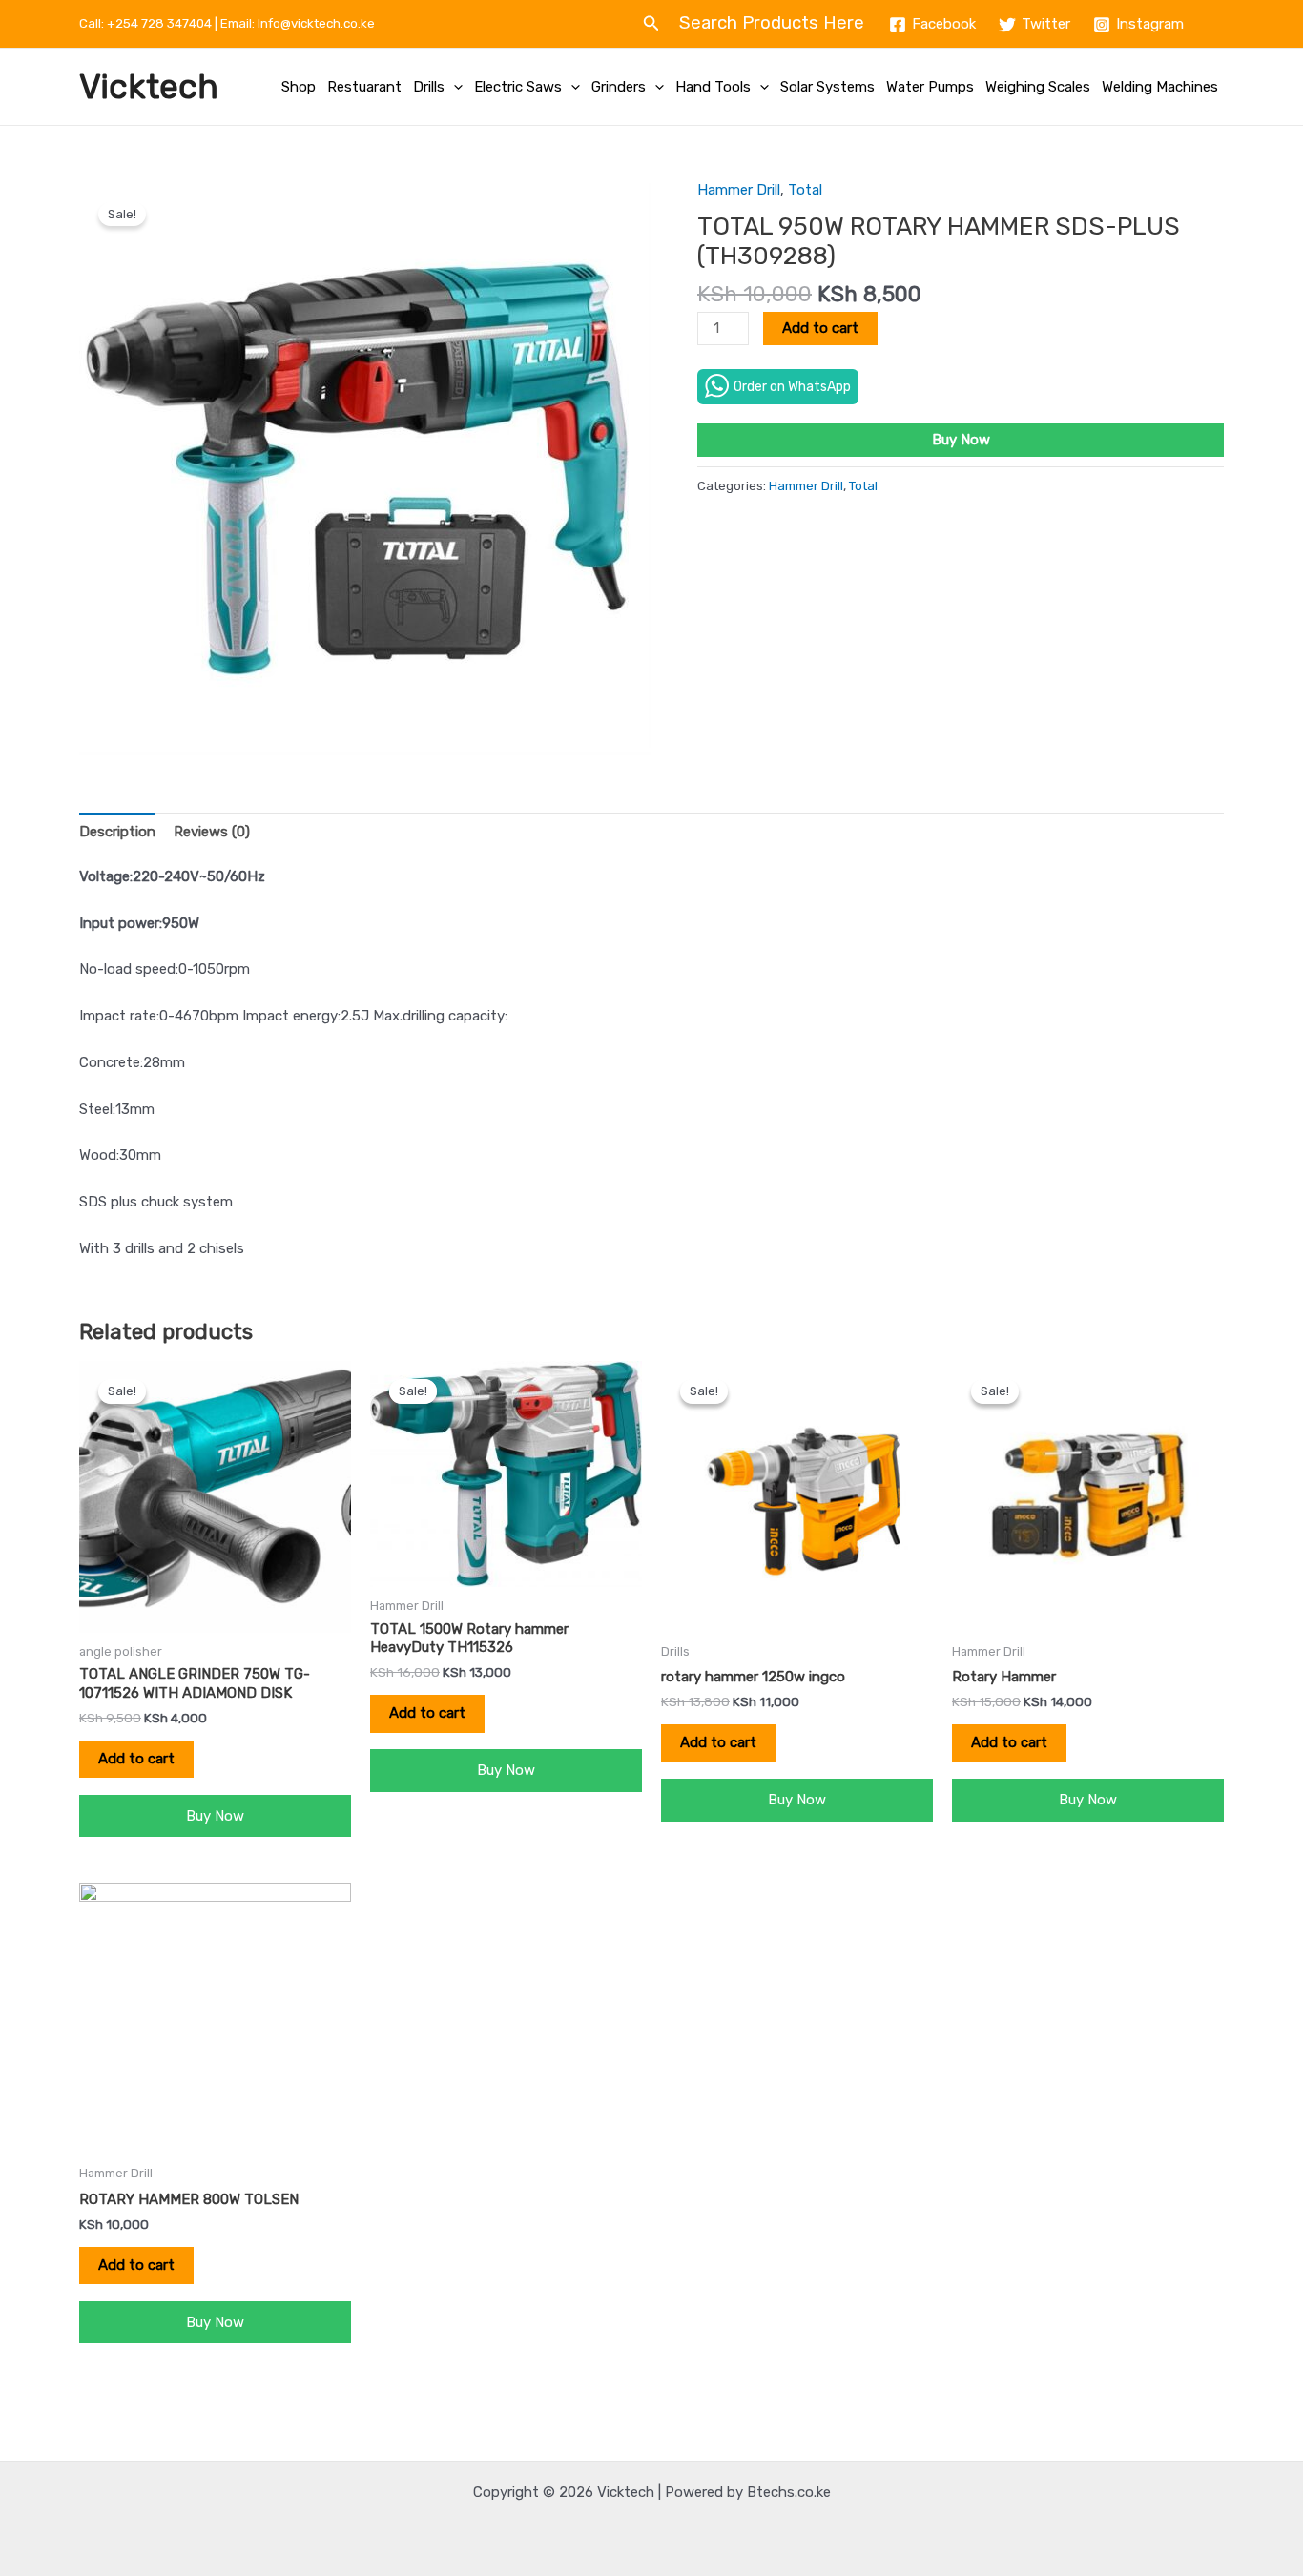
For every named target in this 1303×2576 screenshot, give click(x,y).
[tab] (117, 832)
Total (805, 190)
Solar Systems (827, 87)
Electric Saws (518, 87)
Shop (299, 87)
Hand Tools (713, 87)
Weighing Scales (1038, 87)
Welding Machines (1160, 87)
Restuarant (364, 87)
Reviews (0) (212, 832)
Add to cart (820, 328)
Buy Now (961, 440)
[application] (454, 87)
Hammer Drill (739, 190)
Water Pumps (930, 87)
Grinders (619, 87)
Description (117, 832)
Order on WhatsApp (792, 387)
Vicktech (149, 87)
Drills (429, 87)
